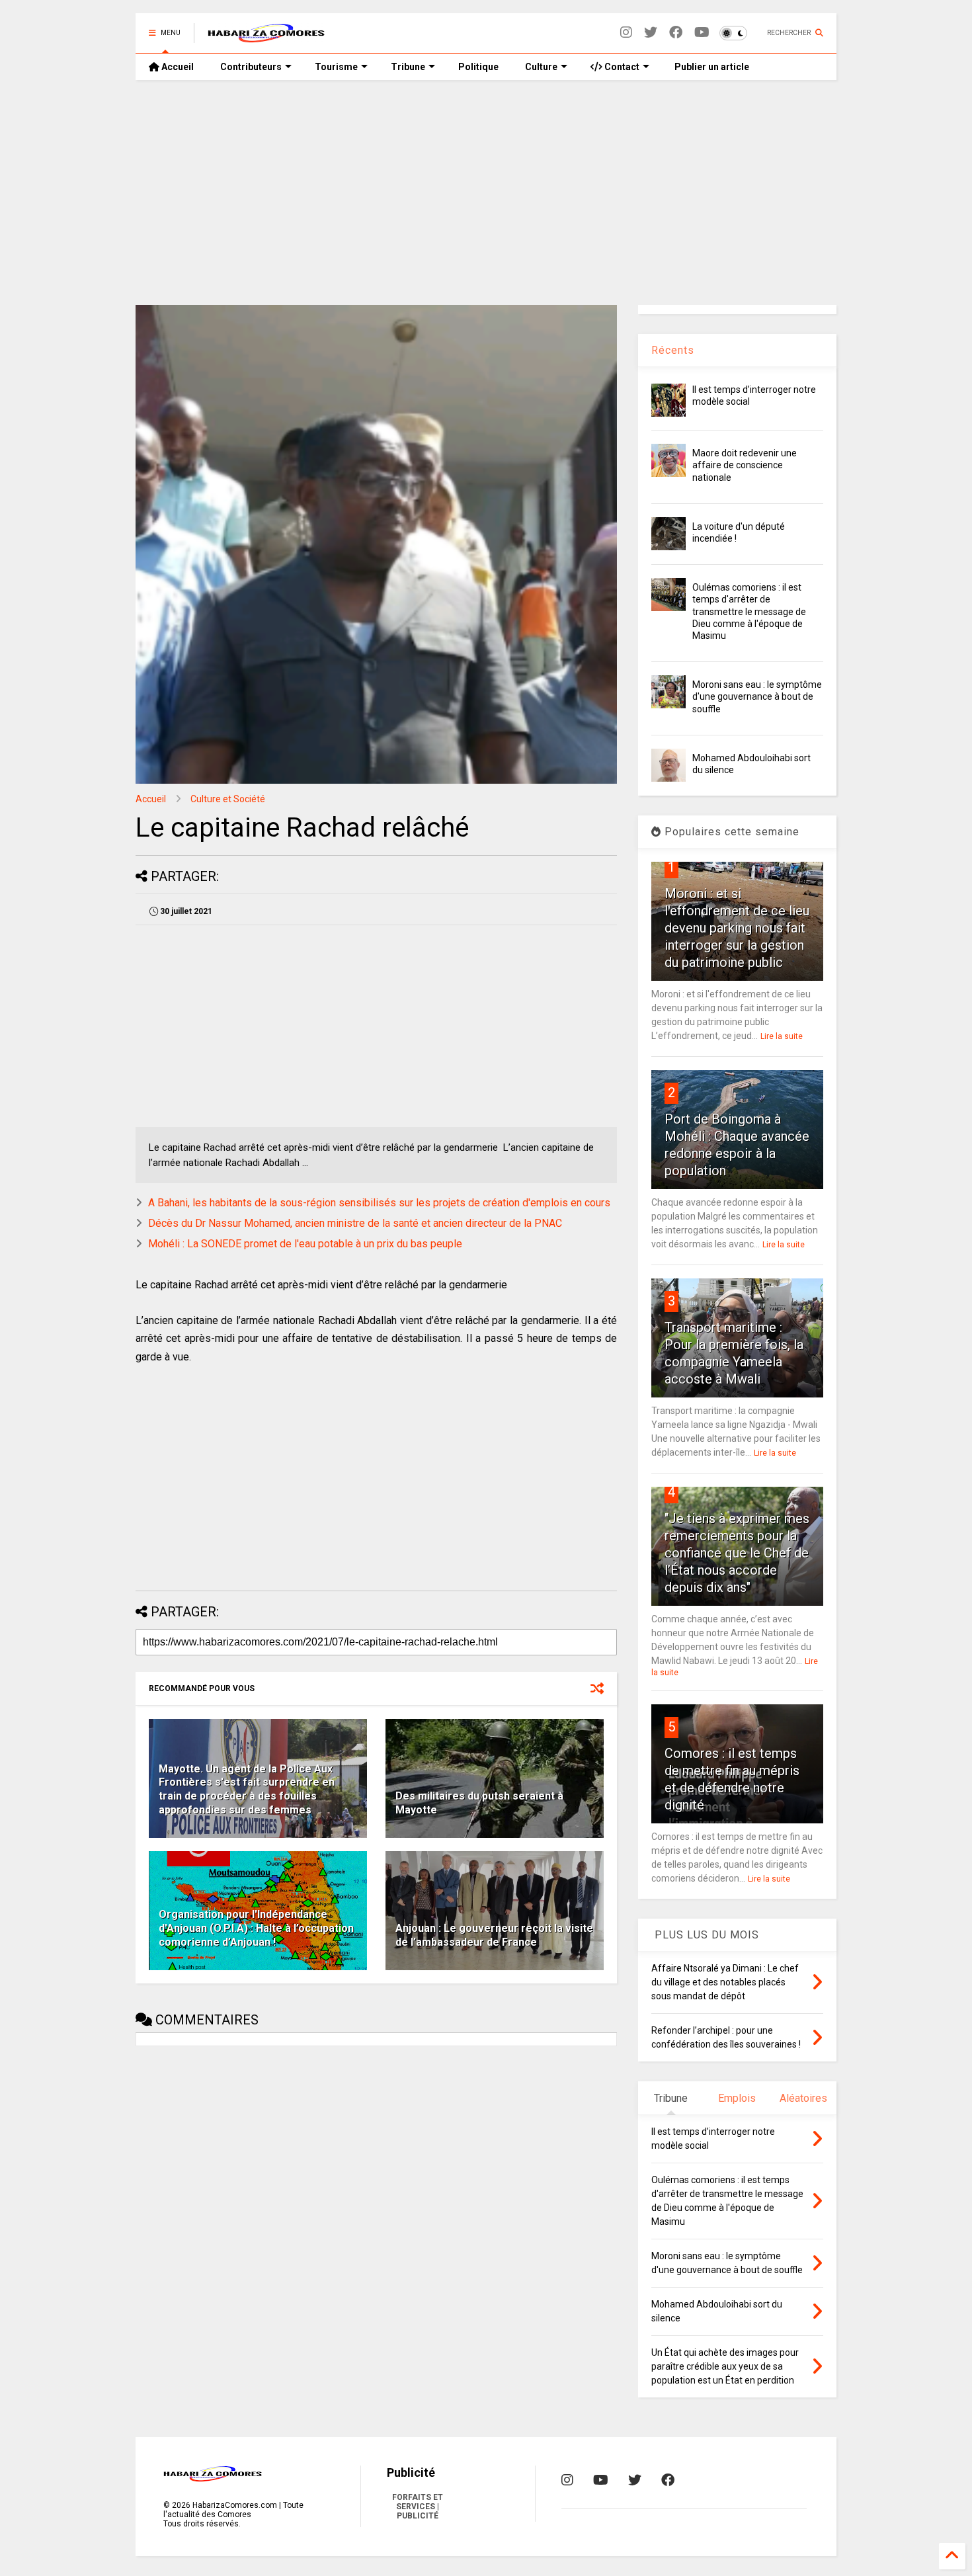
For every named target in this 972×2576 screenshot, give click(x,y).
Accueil (177, 67)
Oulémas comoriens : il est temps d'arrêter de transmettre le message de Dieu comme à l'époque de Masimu (749, 611)
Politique (478, 67)
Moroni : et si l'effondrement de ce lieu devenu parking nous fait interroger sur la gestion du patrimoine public (737, 928)
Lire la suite (782, 1036)
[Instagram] (626, 33)
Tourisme (336, 67)
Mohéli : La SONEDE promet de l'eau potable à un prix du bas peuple (305, 1244)
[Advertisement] (486, 192)
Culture (541, 67)
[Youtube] (702, 33)
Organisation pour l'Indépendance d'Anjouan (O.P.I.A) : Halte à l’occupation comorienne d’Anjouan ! (256, 1928)
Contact (621, 67)
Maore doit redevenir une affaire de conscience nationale (745, 465)
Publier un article (711, 67)
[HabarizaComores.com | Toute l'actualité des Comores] (266, 37)
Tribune (408, 67)
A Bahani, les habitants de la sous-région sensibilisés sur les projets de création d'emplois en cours (379, 1203)
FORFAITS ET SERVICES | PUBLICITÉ (418, 2507)
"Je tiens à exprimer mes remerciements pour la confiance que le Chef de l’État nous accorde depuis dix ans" (737, 1553)
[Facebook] (676, 33)
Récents (673, 350)
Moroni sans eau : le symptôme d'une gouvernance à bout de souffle (757, 696)
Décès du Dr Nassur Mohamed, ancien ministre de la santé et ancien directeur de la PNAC (355, 1223)
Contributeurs (251, 67)
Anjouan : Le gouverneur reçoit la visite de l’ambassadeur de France (494, 1935)
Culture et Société (228, 799)
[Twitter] (651, 33)
